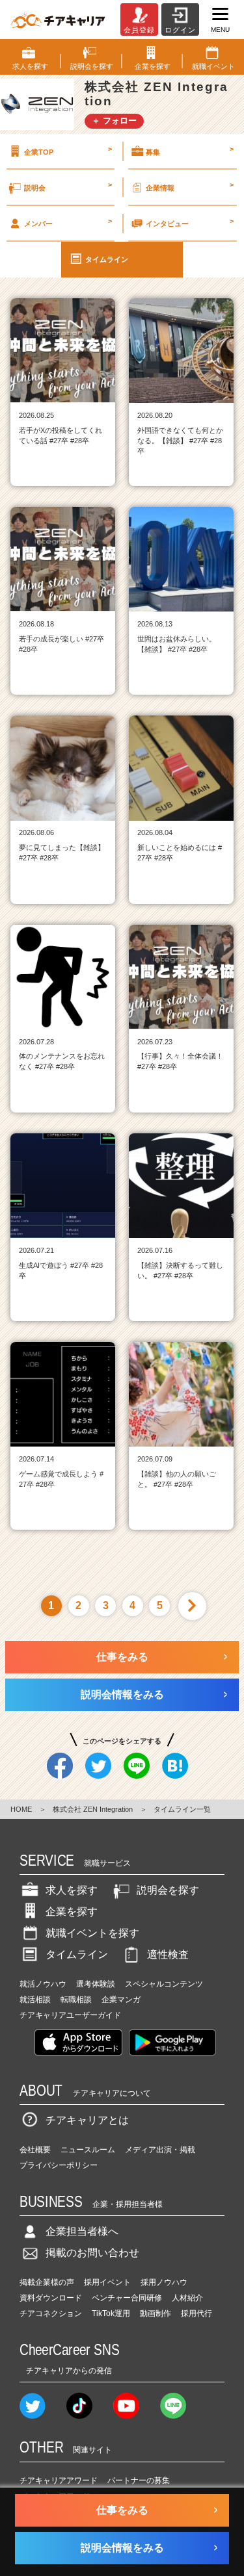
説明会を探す (168, 1890)
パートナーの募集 (139, 2480)
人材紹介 (187, 2298)
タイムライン (107, 259)
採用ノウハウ (164, 2282)
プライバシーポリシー (59, 2165)
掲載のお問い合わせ (92, 2253)
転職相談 (76, 2000)
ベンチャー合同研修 (127, 2298)
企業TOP (68, 150)
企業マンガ (121, 2000)
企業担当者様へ (82, 2231)
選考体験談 (96, 1984)
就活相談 (35, 2000)
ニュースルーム (88, 2150)
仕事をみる (122, 1657)
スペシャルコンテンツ (164, 1984)
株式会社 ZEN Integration (93, 1809)
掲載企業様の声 (47, 2282)
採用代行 (197, 2313)
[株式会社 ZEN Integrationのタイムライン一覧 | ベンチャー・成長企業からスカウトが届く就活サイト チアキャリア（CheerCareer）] (58, 19)
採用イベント (107, 2282)
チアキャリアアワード (59, 2480)
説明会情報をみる (122, 1694)
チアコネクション (51, 2313)
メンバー (68, 222)
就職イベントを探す (92, 1933)
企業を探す (72, 1912)
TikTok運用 (111, 2313)
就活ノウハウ (43, 1984)
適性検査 (168, 1954)
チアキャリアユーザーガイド (70, 2015)
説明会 (68, 186)
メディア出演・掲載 (160, 2150)
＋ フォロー (114, 121)
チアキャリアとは (87, 2120)
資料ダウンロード (51, 2298)
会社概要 (35, 2150)
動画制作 (156, 2313)
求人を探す (72, 1890)
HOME (21, 1809)
